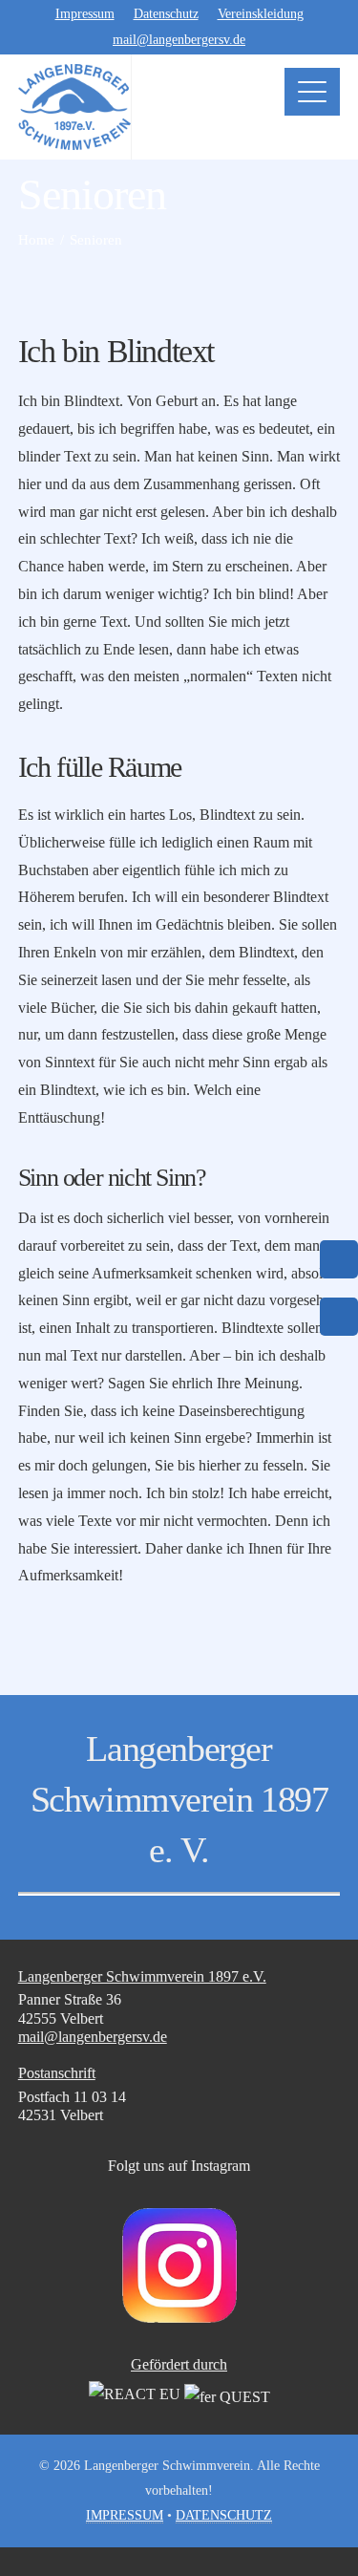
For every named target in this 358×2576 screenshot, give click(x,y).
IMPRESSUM (125, 2515)
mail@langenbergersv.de (179, 40)
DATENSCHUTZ (224, 2515)
